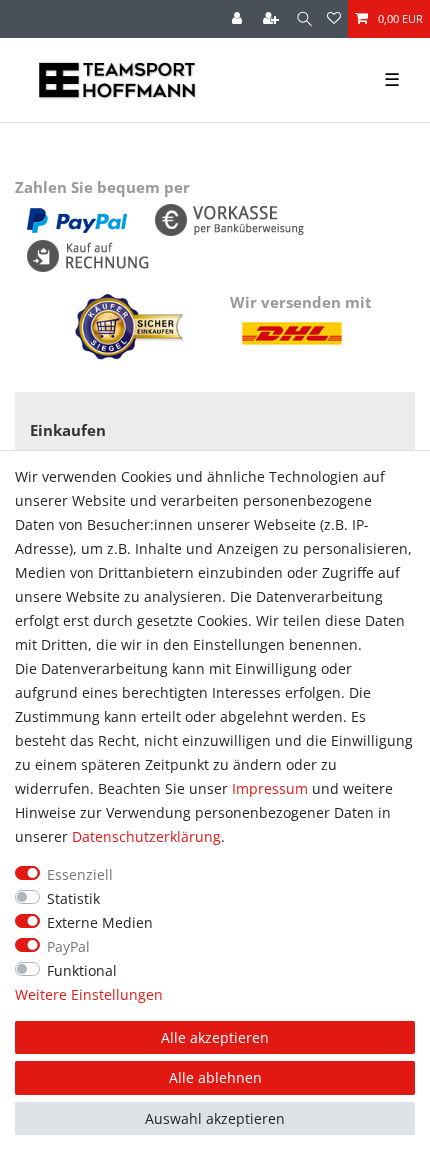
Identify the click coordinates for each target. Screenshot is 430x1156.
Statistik (73, 898)
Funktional (82, 970)
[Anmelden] (239, 19)
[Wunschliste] (334, 19)
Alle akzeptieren (215, 1037)
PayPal (68, 946)
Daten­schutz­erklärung (146, 836)
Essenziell (80, 874)
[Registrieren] (273, 19)
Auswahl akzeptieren (215, 1118)
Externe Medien (100, 922)
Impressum (270, 788)
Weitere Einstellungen (89, 994)
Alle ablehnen (215, 1077)
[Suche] (304, 19)
